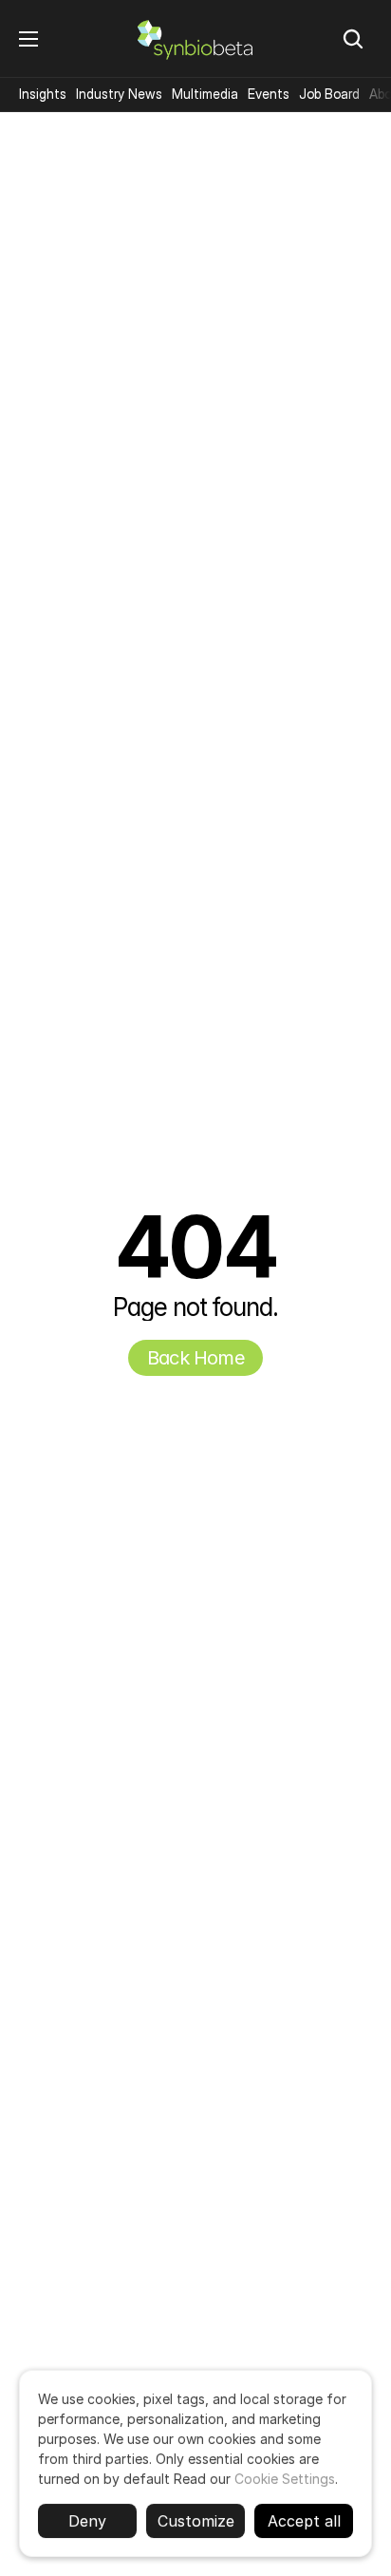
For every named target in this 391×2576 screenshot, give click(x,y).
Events (269, 94)
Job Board (329, 94)
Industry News (119, 94)
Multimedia (205, 94)
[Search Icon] (353, 39)
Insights (43, 94)
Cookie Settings (285, 2479)
